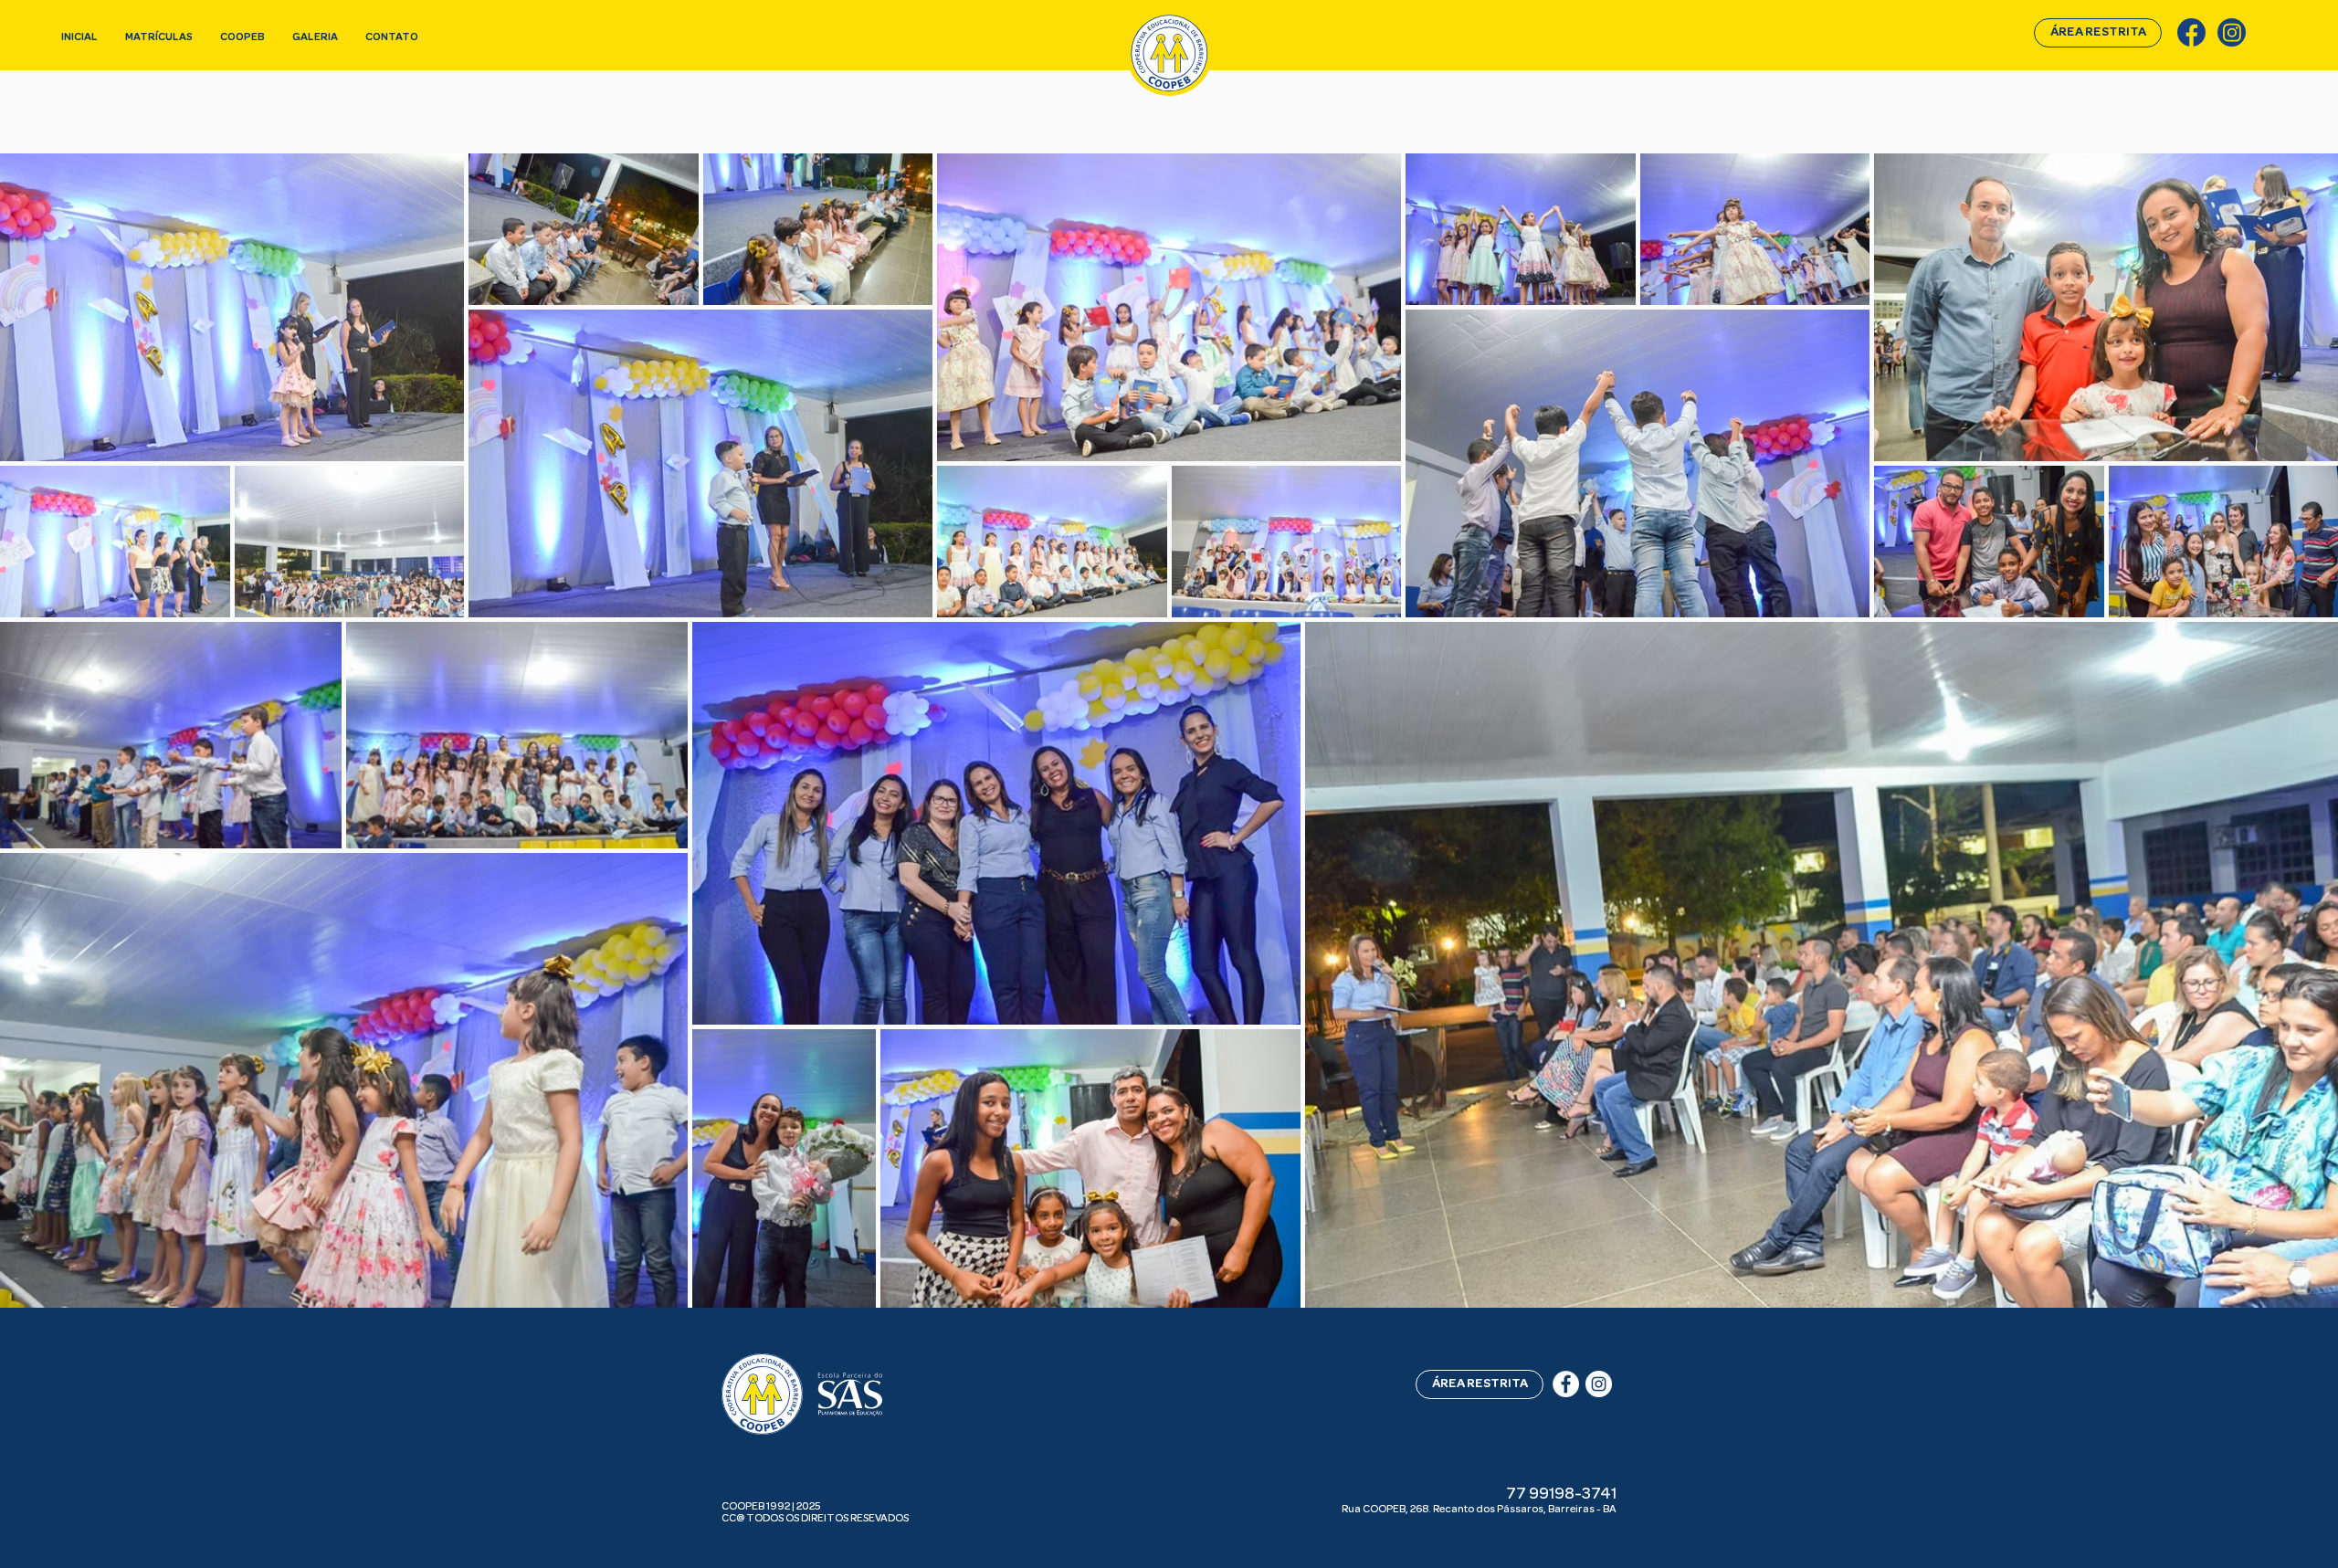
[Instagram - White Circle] (1599, 1384)
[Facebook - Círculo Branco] (1566, 1384)
